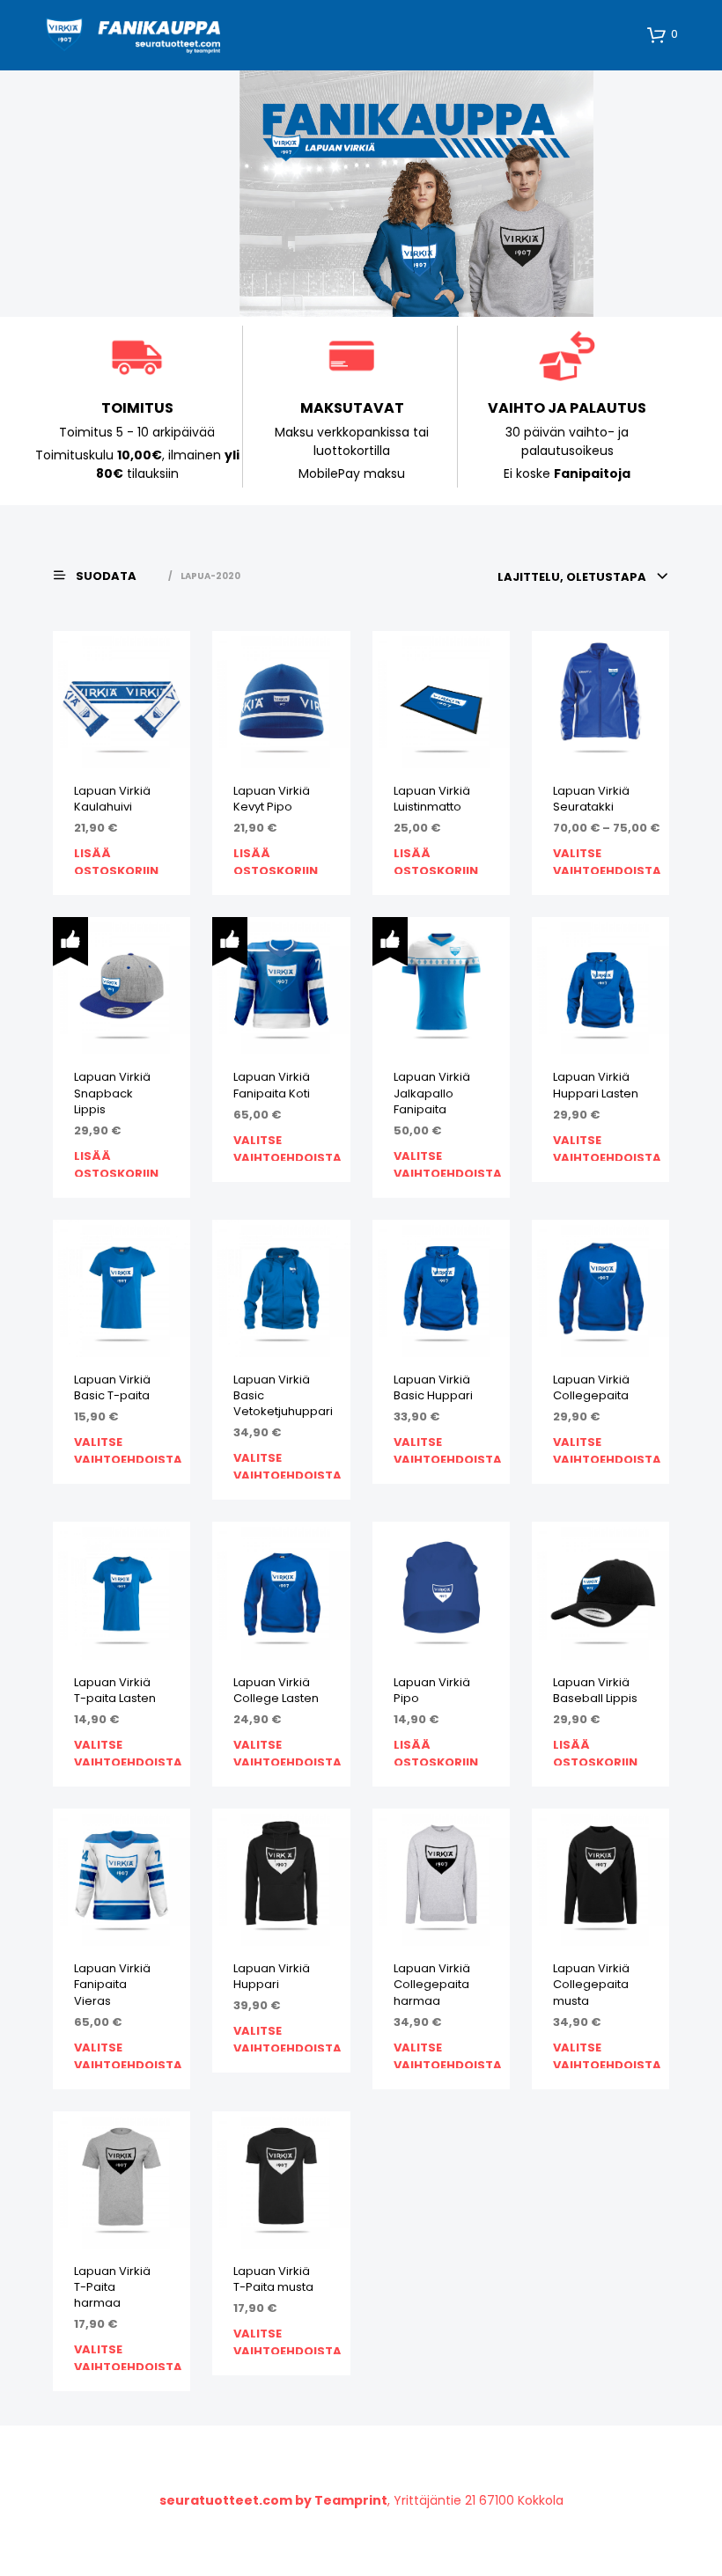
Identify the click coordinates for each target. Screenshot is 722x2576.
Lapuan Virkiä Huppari (272, 1977)
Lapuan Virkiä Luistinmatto (432, 799)
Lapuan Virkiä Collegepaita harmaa (432, 1985)
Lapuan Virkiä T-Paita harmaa (112, 2287)
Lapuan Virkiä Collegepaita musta (591, 1985)
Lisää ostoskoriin (116, 859)
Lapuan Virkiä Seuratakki (591, 799)
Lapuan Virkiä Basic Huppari (433, 1388)
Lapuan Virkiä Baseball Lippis (595, 1691)
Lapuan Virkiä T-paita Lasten (115, 1691)
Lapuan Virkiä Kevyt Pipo (272, 799)
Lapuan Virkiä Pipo (432, 1691)
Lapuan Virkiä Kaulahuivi (112, 799)
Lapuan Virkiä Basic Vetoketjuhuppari (283, 1396)
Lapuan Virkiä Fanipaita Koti (272, 1085)
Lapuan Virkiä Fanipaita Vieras (112, 1985)
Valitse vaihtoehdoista (607, 859)
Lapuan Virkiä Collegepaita (591, 1388)
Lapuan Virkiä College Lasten (276, 1691)
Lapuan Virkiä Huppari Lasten (596, 1085)
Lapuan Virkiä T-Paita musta (273, 2279)
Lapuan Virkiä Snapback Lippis (112, 1093)
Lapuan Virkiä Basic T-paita (112, 1388)
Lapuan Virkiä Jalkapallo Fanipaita (432, 1093)
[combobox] (583, 577)
